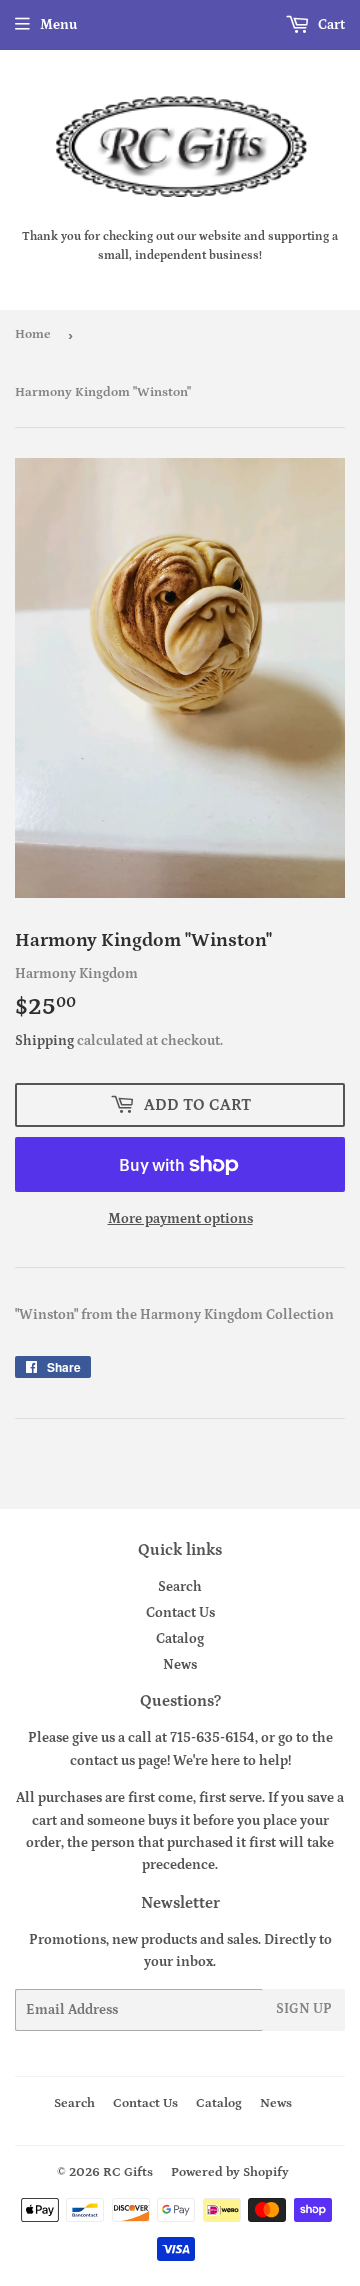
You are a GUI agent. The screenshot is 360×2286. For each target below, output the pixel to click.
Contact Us (180, 1613)
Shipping (44, 1041)
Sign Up (304, 2009)
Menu (58, 25)
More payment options (180, 1219)
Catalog (180, 1639)
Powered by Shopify (230, 2172)
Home (33, 334)
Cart (330, 25)
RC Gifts (128, 2172)
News (180, 1665)
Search (180, 1587)
